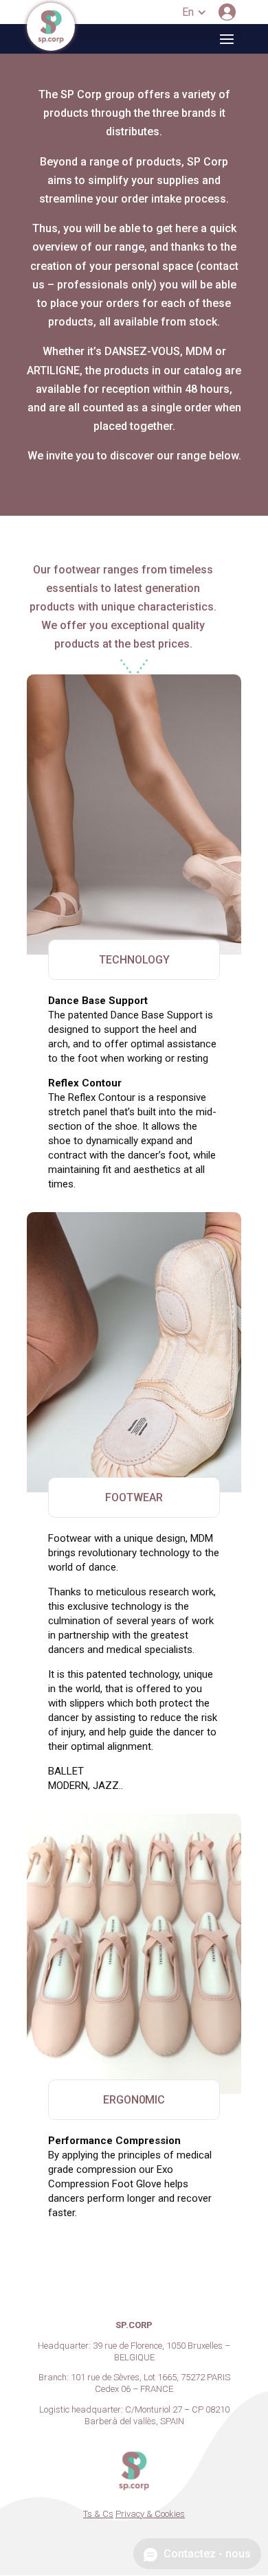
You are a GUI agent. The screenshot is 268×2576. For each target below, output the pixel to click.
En (188, 12)
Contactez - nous (206, 2554)
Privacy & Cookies (150, 2514)
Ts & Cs (98, 2514)
